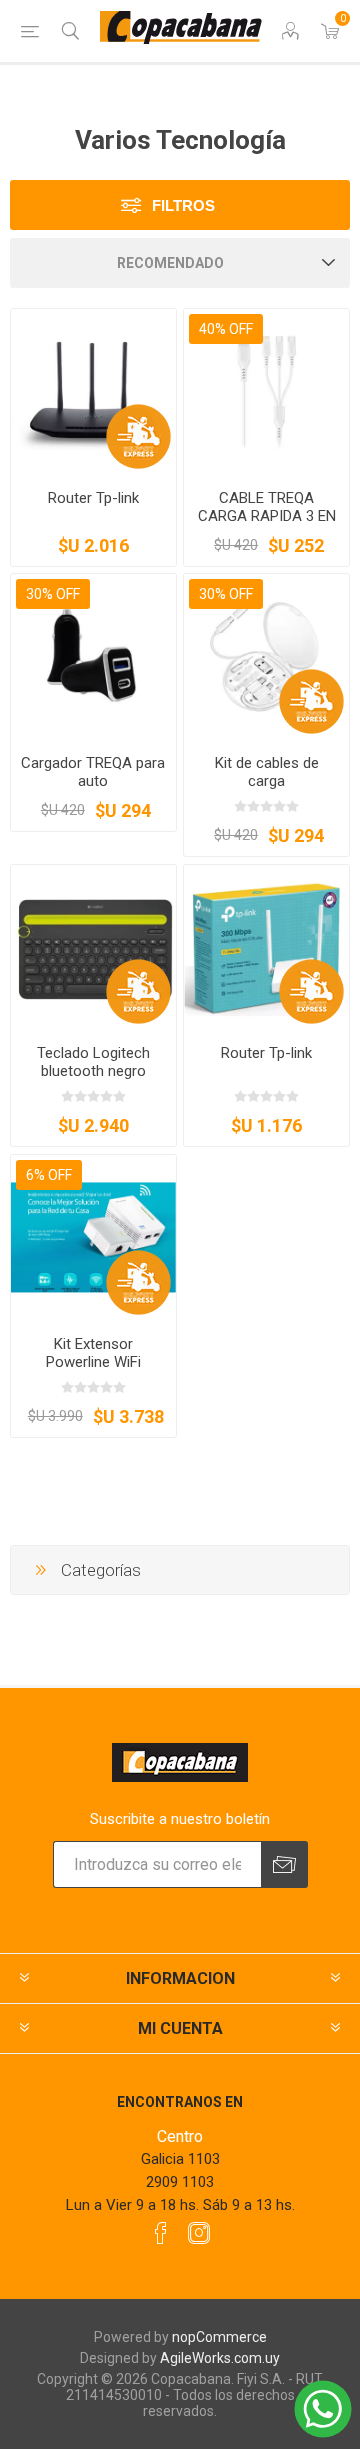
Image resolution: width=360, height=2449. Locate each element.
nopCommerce (219, 2337)
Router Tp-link (93, 498)
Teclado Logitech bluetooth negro (93, 1062)
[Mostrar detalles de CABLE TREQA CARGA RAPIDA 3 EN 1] (266, 391)
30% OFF (53, 594)
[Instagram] (199, 2233)
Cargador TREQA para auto (93, 772)
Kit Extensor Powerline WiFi (93, 1353)
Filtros (183, 205)
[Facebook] (161, 2233)
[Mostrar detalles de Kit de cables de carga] (266, 656)
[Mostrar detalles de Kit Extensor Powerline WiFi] (93, 1237)
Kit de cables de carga (267, 772)
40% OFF (226, 329)
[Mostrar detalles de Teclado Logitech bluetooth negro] (93, 947)
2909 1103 (180, 2182)
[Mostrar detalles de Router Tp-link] (93, 391)
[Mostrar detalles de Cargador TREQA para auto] (93, 656)
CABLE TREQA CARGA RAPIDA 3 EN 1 (267, 516)
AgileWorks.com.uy (220, 2358)
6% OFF (49, 1175)
